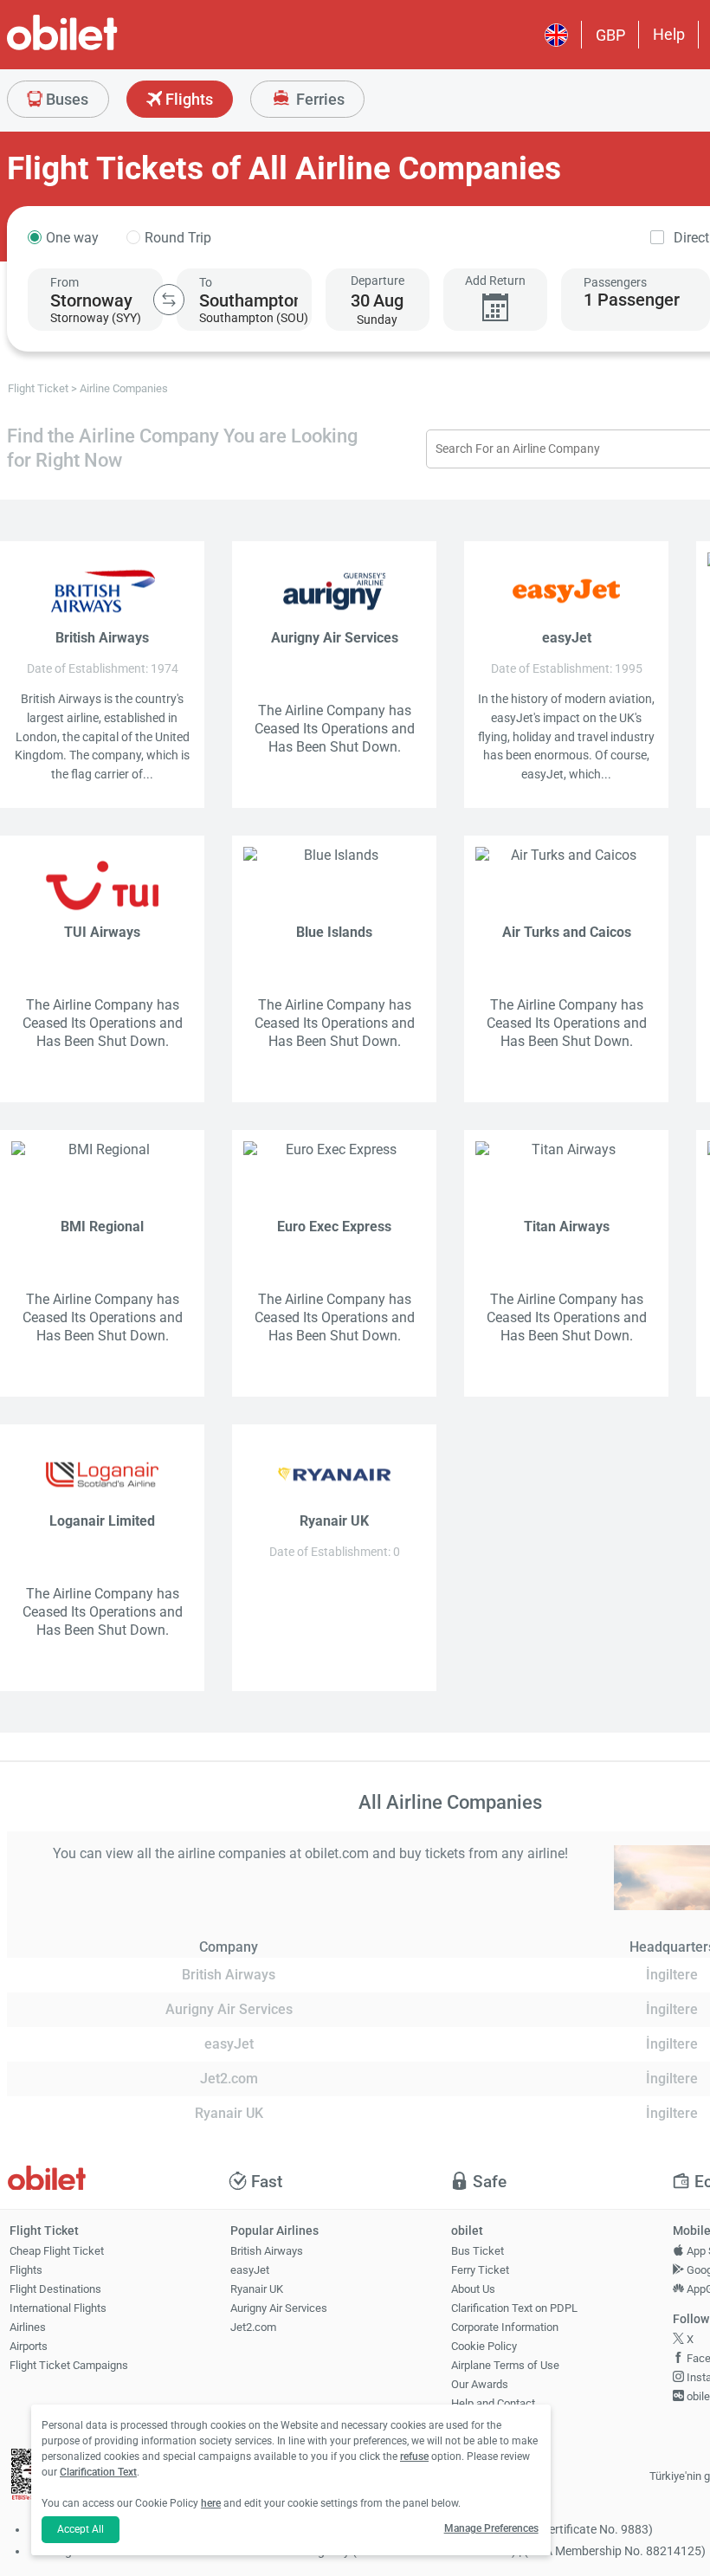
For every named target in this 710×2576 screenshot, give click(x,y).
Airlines (28, 2327)
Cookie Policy (484, 2346)
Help (669, 34)
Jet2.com (253, 2327)
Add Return (495, 281)
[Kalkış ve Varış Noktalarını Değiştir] (169, 300)
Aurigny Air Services (279, 2308)
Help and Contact (493, 2403)
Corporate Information (505, 2327)
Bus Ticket (478, 2251)
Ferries (319, 99)
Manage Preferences (491, 2528)
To (206, 282)
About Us (473, 2289)
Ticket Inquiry (484, 2422)
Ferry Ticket (480, 2270)
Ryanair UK (257, 2289)
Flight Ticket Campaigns (69, 2365)
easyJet (250, 2270)
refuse (414, 2457)
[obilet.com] (104, 48)
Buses (65, 99)
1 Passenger (632, 300)
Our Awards (480, 2384)
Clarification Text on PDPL (514, 2308)
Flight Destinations (55, 2289)
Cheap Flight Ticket (57, 2251)
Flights (187, 99)
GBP (610, 35)
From (65, 282)
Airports (29, 2346)
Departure (378, 281)
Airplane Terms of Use (505, 2365)
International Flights (58, 2308)
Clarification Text (98, 2472)
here (211, 2503)
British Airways (267, 2251)
